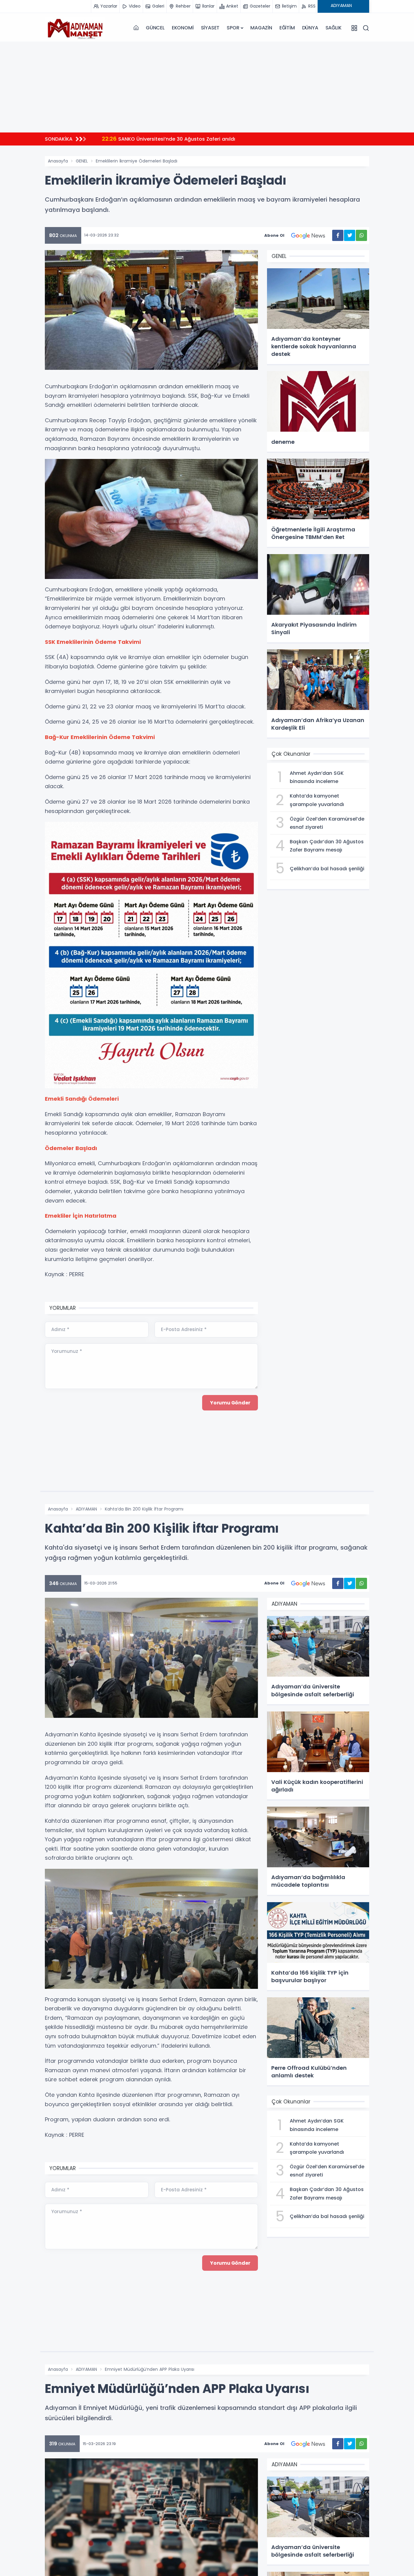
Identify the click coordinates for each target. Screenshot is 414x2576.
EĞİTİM (287, 28)
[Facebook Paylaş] (338, 235)
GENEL (82, 161)
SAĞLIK (334, 28)
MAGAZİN (261, 28)
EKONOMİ (183, 28)
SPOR (233, 28)
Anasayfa (58, 161)
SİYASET (210, 28)
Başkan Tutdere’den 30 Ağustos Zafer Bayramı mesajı (176, 139)
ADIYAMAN (86, 1509)
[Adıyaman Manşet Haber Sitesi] (75, 28)
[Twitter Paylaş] (350, 235)
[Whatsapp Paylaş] (361, 235)
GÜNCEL (155, 28)
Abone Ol (274, 235)
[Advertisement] (207, 87)
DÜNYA (310, 28)
